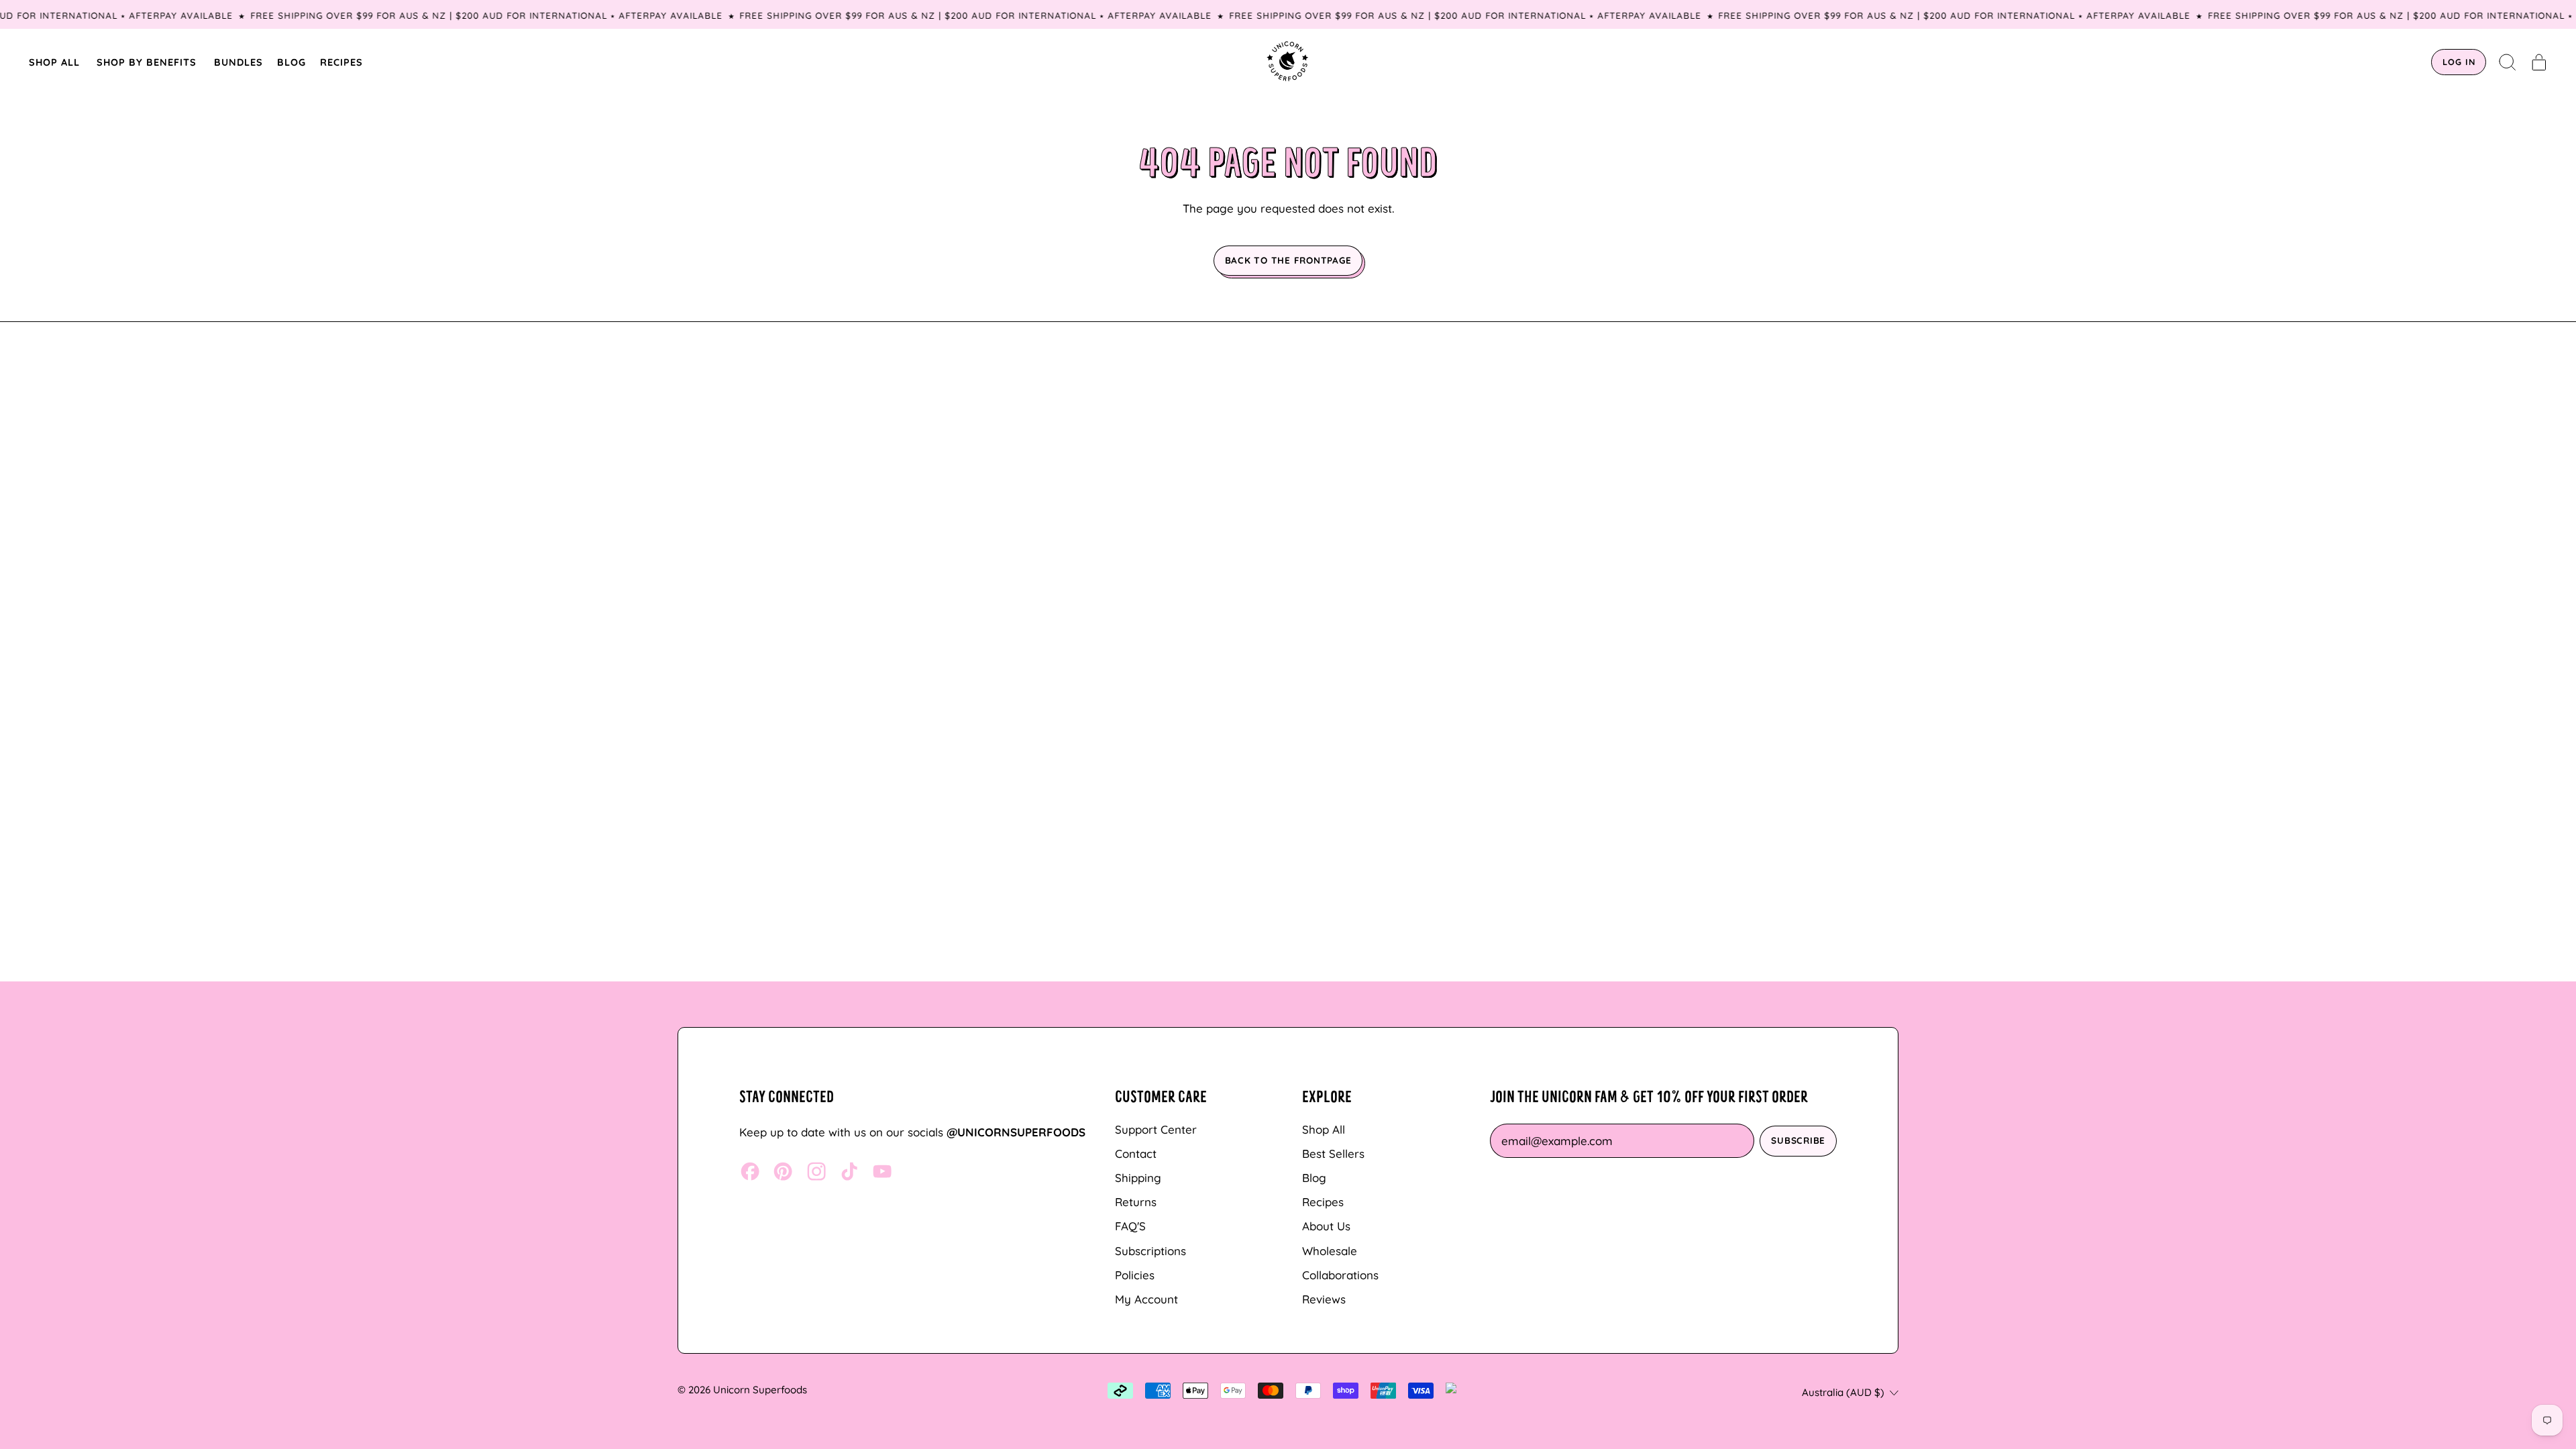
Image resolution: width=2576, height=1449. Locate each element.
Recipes (1323, 1202)
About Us (1326, 1226)
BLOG (291, 62)
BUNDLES (238, 62)
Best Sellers (1333, 1153)
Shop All (1324, 1129)
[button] (2508, 62)
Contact (1136, 1153)
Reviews (1324, 1299)
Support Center (1156, 1129)
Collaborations (1340, 1275)
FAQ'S (1130, 1226)
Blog (1314, 1178)
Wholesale (1330, 1251)
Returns (1136, 1202)
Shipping (1138, 1178)
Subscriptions (1150, 1251)
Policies (1135, 1275)
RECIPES (341, 62)
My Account (1146, 1299)
